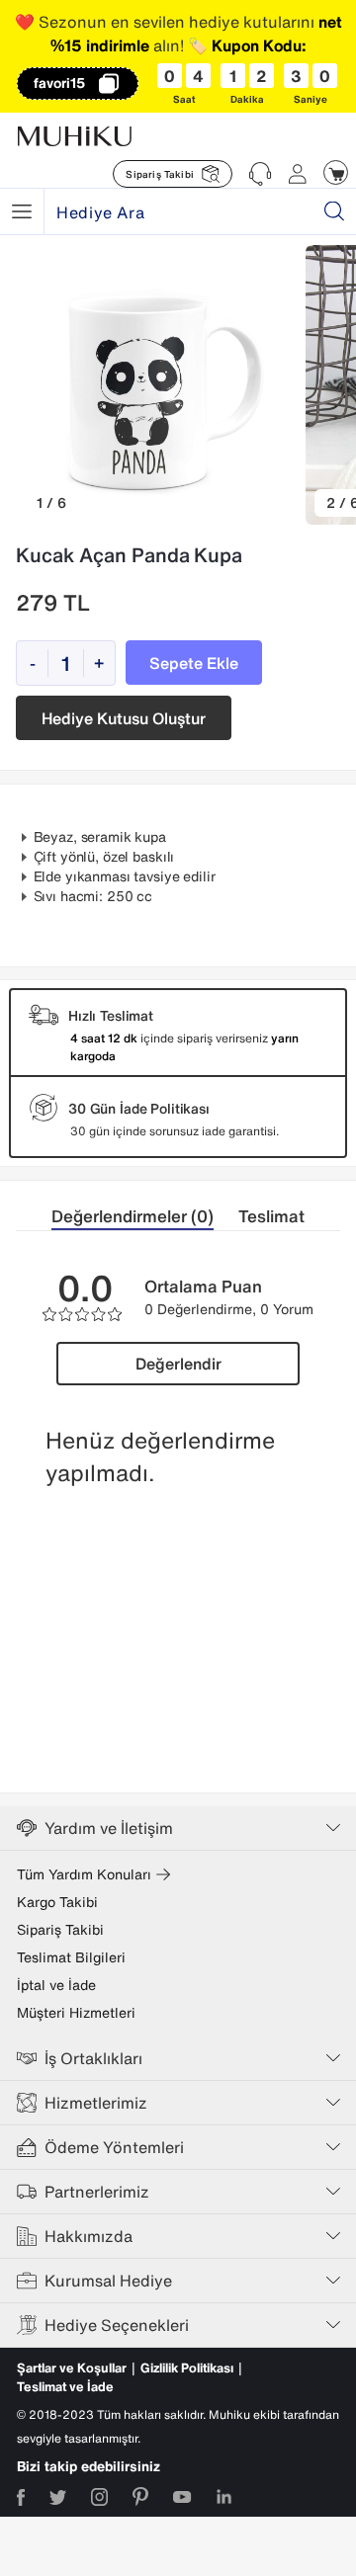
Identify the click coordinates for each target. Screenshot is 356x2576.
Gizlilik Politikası (187, 2368)
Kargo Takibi (57, 1902)
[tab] (145, 1217)
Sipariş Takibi (60, 1930)
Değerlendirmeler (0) (133, 1216)
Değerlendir (178, 1364)
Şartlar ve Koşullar (72, 2368)
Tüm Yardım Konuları (84, 1874)
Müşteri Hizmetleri (76, 2013)
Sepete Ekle (194, 663)
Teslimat (271, 1216)
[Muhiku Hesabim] (298, 174)
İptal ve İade (56, 1985)
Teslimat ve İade (65, 2387)
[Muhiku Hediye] (22, 211)
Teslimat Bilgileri (71, 1957)
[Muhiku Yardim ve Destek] (260, 174)
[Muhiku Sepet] (336, 172)
